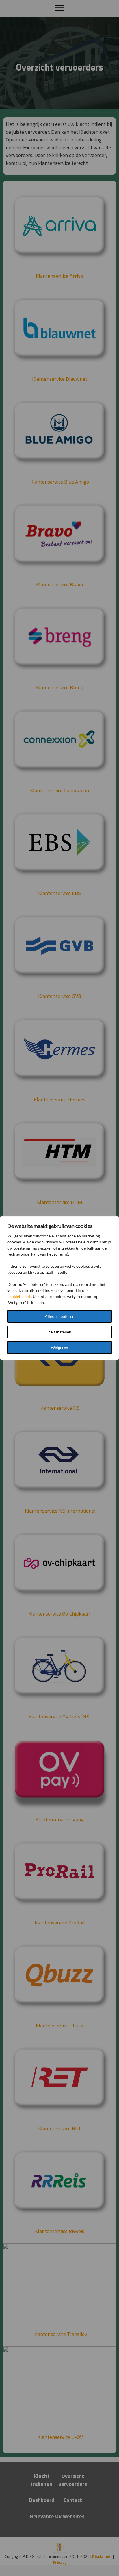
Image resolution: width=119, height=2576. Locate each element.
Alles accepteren (60, 1316)
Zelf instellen (60, 1332)
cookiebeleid (19, 1296)
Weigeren (59, 1347)
